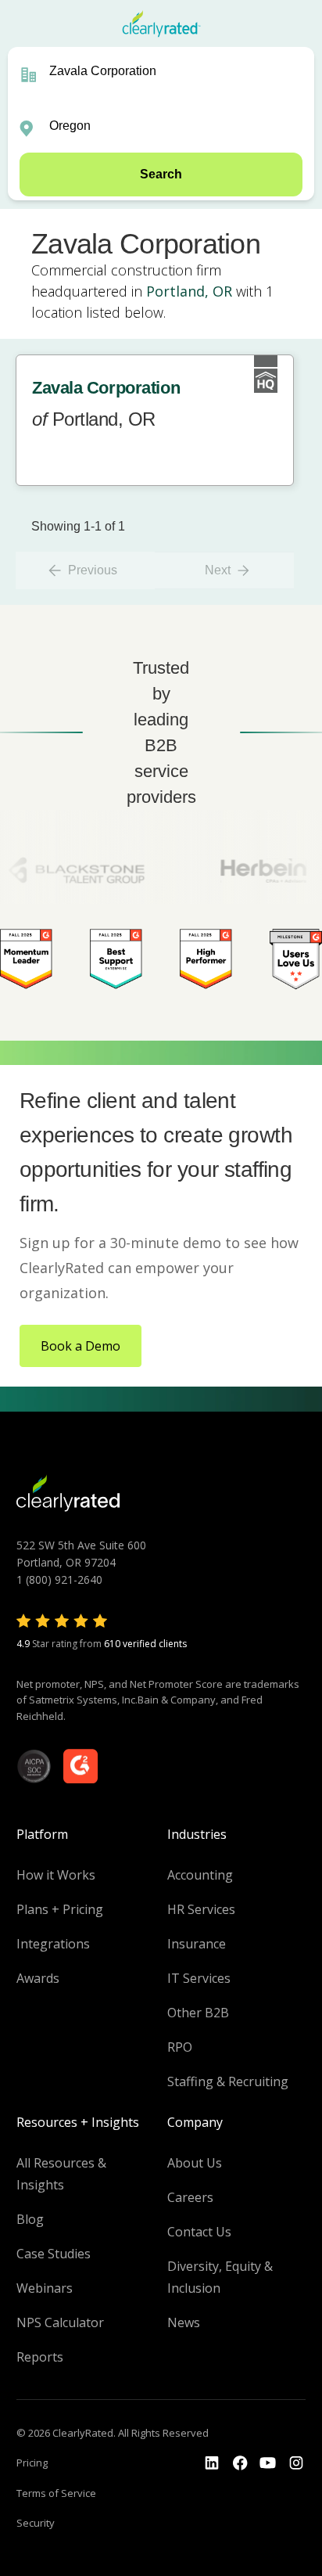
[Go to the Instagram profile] (296, 2463)
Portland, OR (189, 291)
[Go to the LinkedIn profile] (212, 2463)
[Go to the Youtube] (240, 2463)
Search (161, 174)
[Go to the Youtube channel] (268, 2463)
